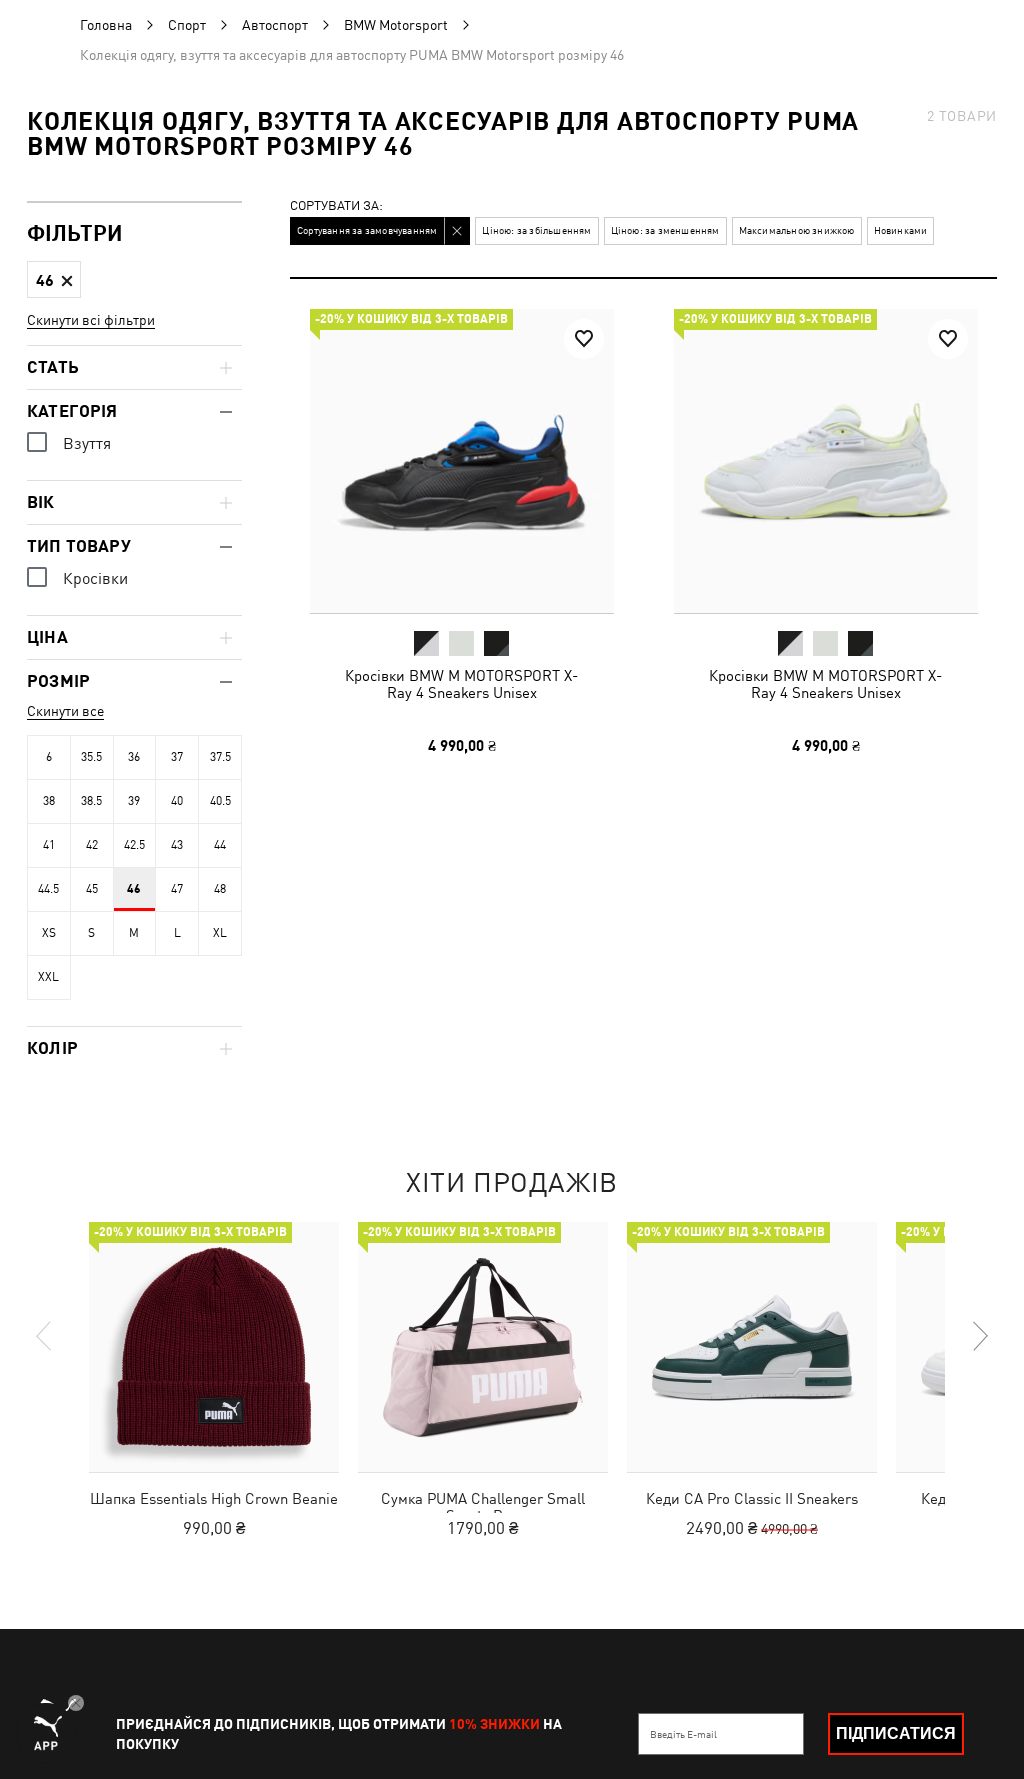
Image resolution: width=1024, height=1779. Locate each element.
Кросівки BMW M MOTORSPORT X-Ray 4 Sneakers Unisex (461, 684)
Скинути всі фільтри (91, 320)
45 (92, 889)
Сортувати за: (336, 206)
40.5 (220, 801)
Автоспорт (275, 25)
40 (177, 801)
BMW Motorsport (396, 25)
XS (49, 933)
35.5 (91, 757)
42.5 (134, 845)
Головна (106, 25)
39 (134, 801)
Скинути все (65, 711)
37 (177, 757)
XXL (48, 977)
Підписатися (896, 1733)
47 (177, 889)
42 (92, 845)
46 (134, 889)
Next (979, 1336)
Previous (45, 1336)
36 (134, 757)
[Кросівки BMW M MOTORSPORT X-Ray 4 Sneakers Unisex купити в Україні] (462, 461)
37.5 (220, 757)
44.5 (48, 889)
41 (49, 845)
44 (220, 845)
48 (220, 889)
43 (177, 845)
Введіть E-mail (683, 1734)
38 (49, 801)
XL (220, 933)
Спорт (187, 25)
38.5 (91, 801)
